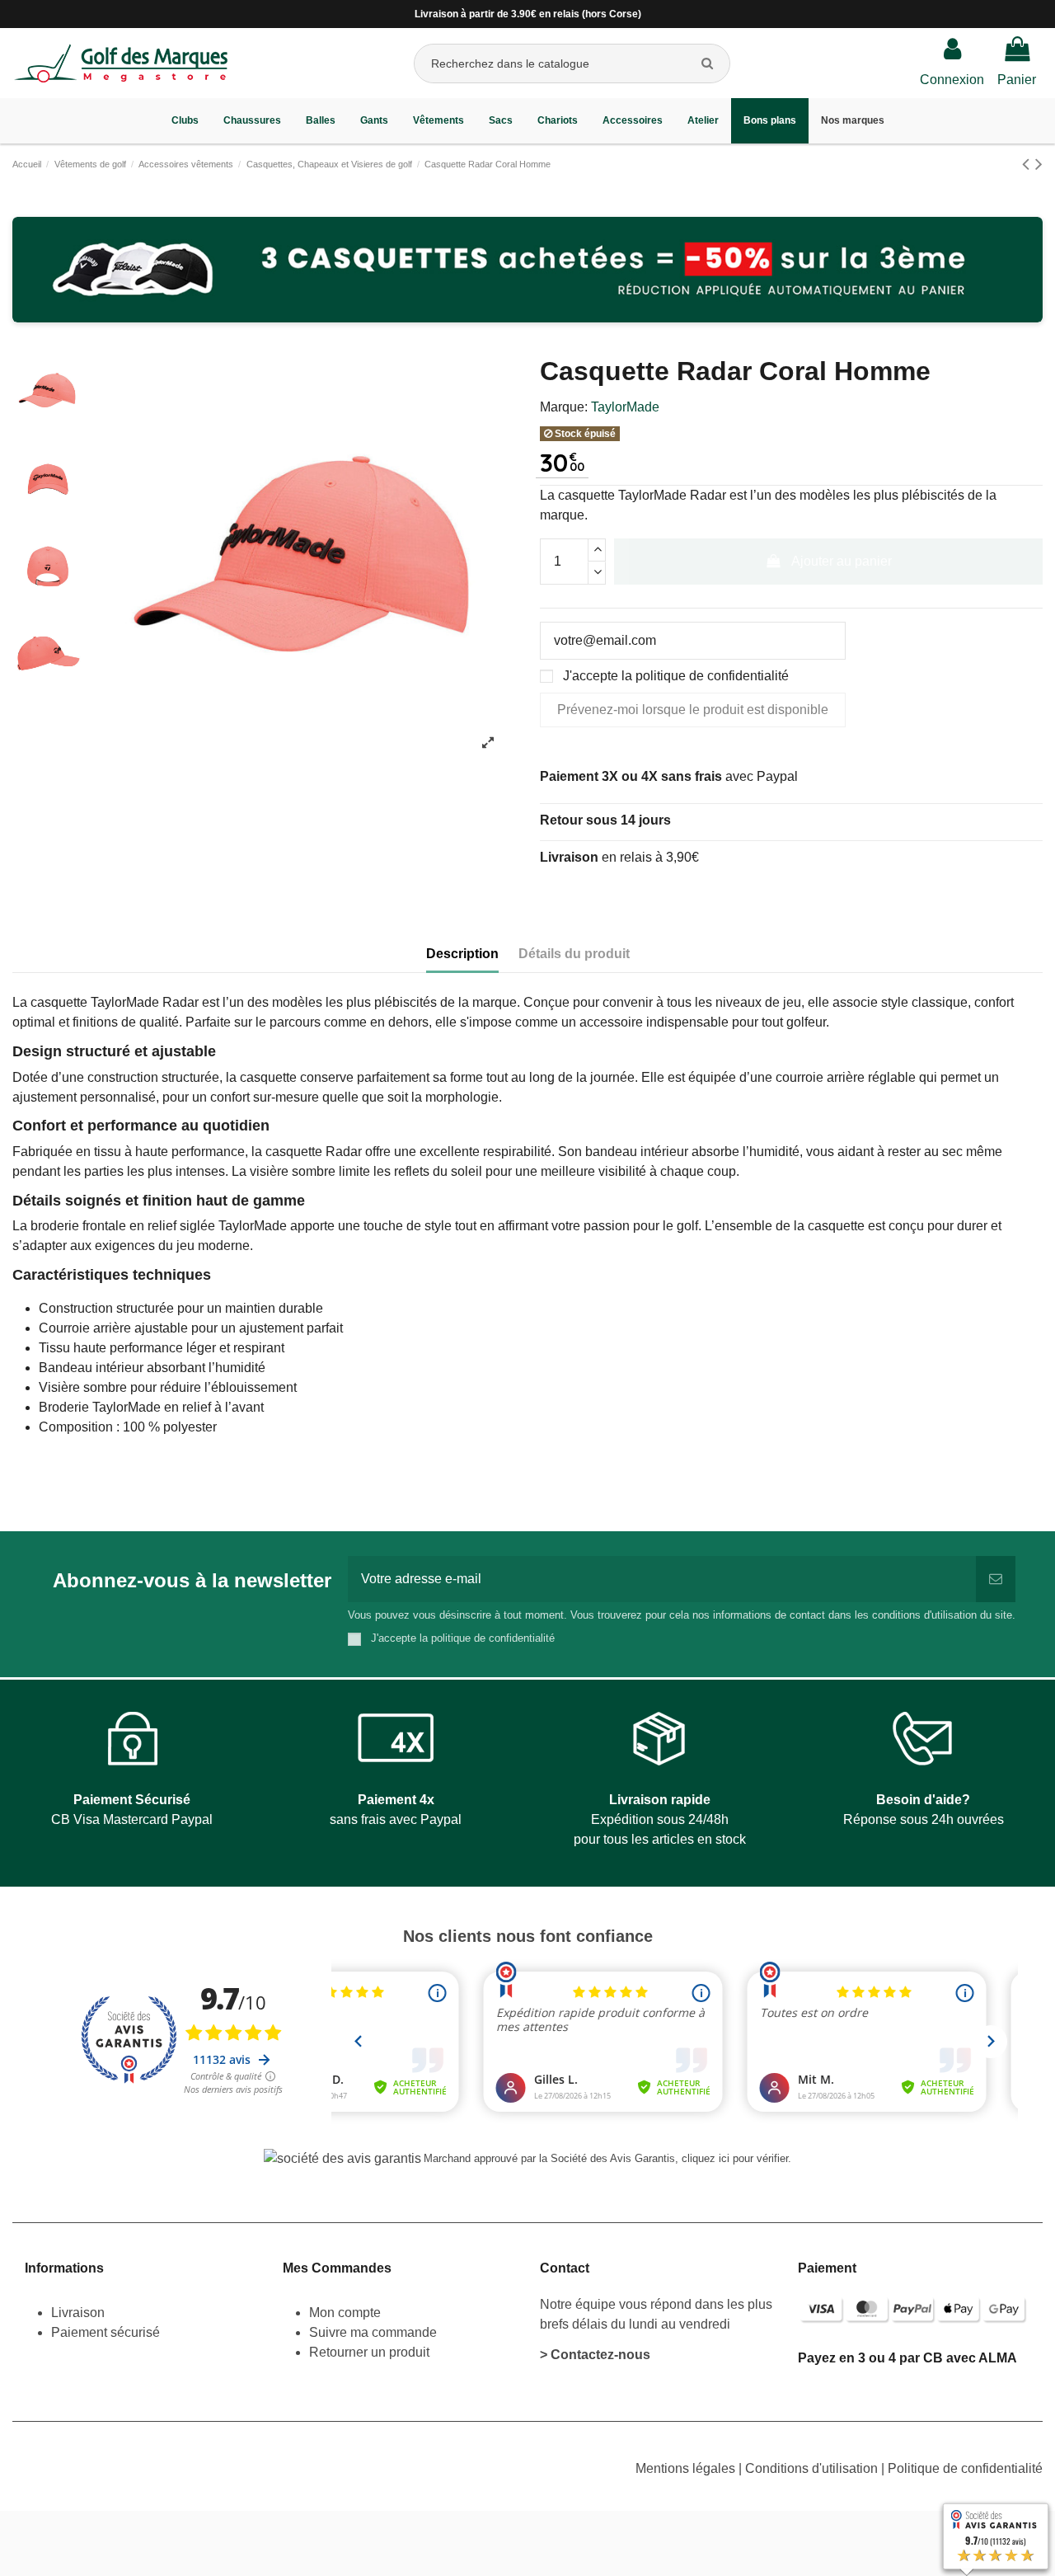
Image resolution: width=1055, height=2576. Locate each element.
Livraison (80, 2313)
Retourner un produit (369, 2352)
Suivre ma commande (373, 2332)
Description (462, 954)
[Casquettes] (527, 270)
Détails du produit (574, 954)
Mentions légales (687, 2468)
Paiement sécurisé (105, 2332)
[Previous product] (1029, 164)
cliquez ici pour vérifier (735, 2159)
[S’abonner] (996, 1579)
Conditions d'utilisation (813, 2468)
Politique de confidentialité (965, 2468)
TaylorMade (625, 407)
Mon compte (345, 2313)
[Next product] (1039, 164)
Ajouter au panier (842, 561)
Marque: (564, 407)
